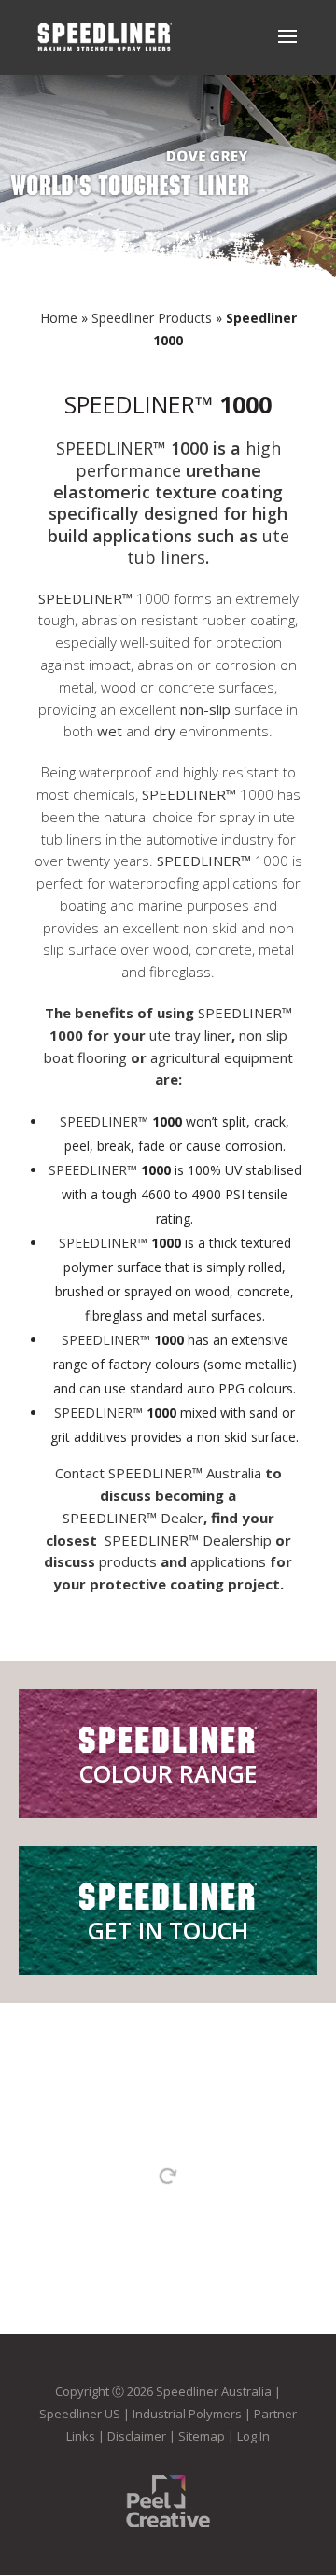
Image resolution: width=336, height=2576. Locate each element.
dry (165, 731)
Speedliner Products (152, 318)
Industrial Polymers (187, 2414)
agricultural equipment (222, 1057)
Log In (253, 2436)
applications (228, 1561)
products (128, 1561)
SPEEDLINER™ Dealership (188, 1540)
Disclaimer (137, 2436)
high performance (178, 459)
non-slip (205, 709)
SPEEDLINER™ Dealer (133, 1518)
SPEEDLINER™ (139, 404)
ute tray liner (190, 1035)
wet (110, 731)
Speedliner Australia (214, 2391)
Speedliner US (80, 2414)
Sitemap (202, 2436)
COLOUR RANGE (168, 1773)
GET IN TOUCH (168, 1930)
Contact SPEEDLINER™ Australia (158, 1473)
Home (59, 318)
